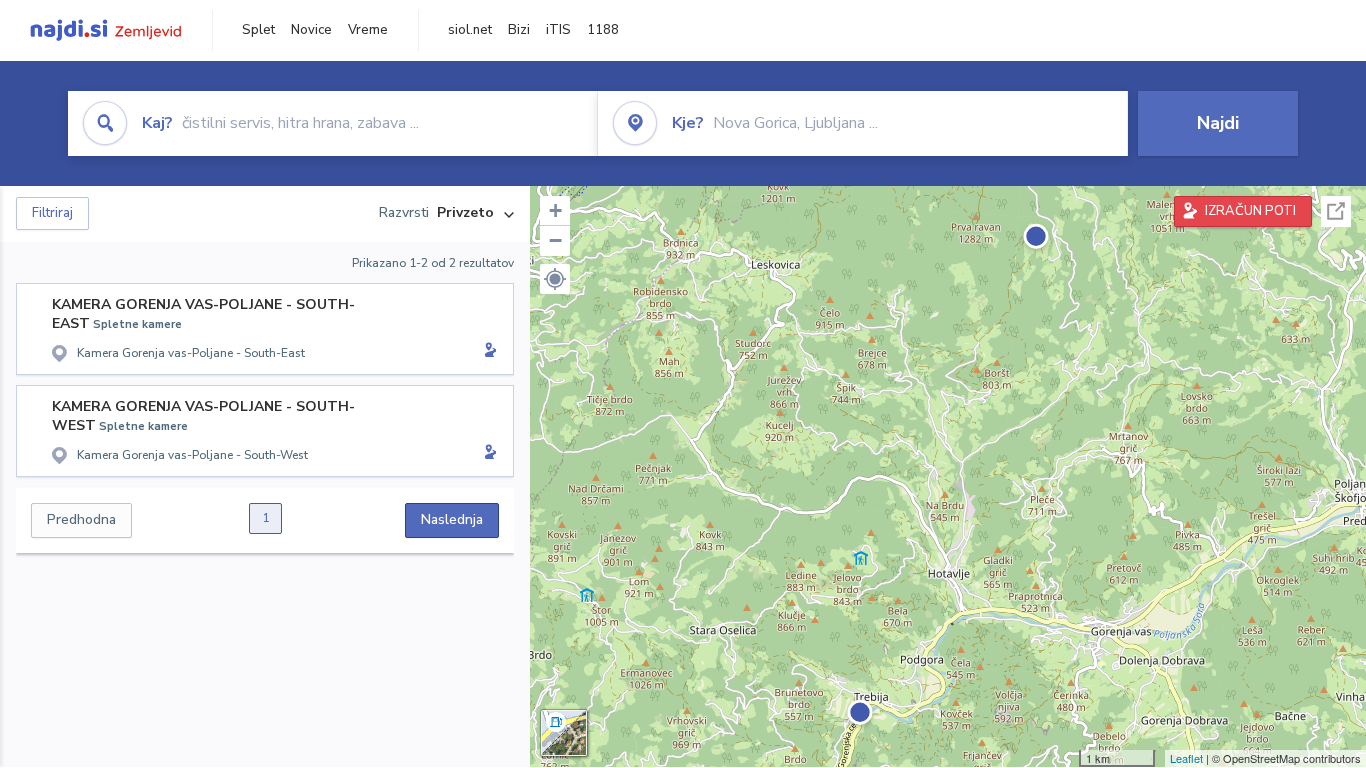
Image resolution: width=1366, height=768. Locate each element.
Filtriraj (52, 213)
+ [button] (555, 210)
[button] (555, 279)
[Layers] (564, 733)
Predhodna (81, 519)
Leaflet (1186, 758)
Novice (311, 30)
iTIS (558, 30)
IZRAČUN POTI (1250, 211)
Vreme (368, 30)
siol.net (470, 30)
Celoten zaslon (1336, 211)
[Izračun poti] (487, 352)
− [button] (555, 240)
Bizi (519, 30)
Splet (258, 30)
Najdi (1218, 123)
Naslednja (452, 519)
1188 (603, 30)
